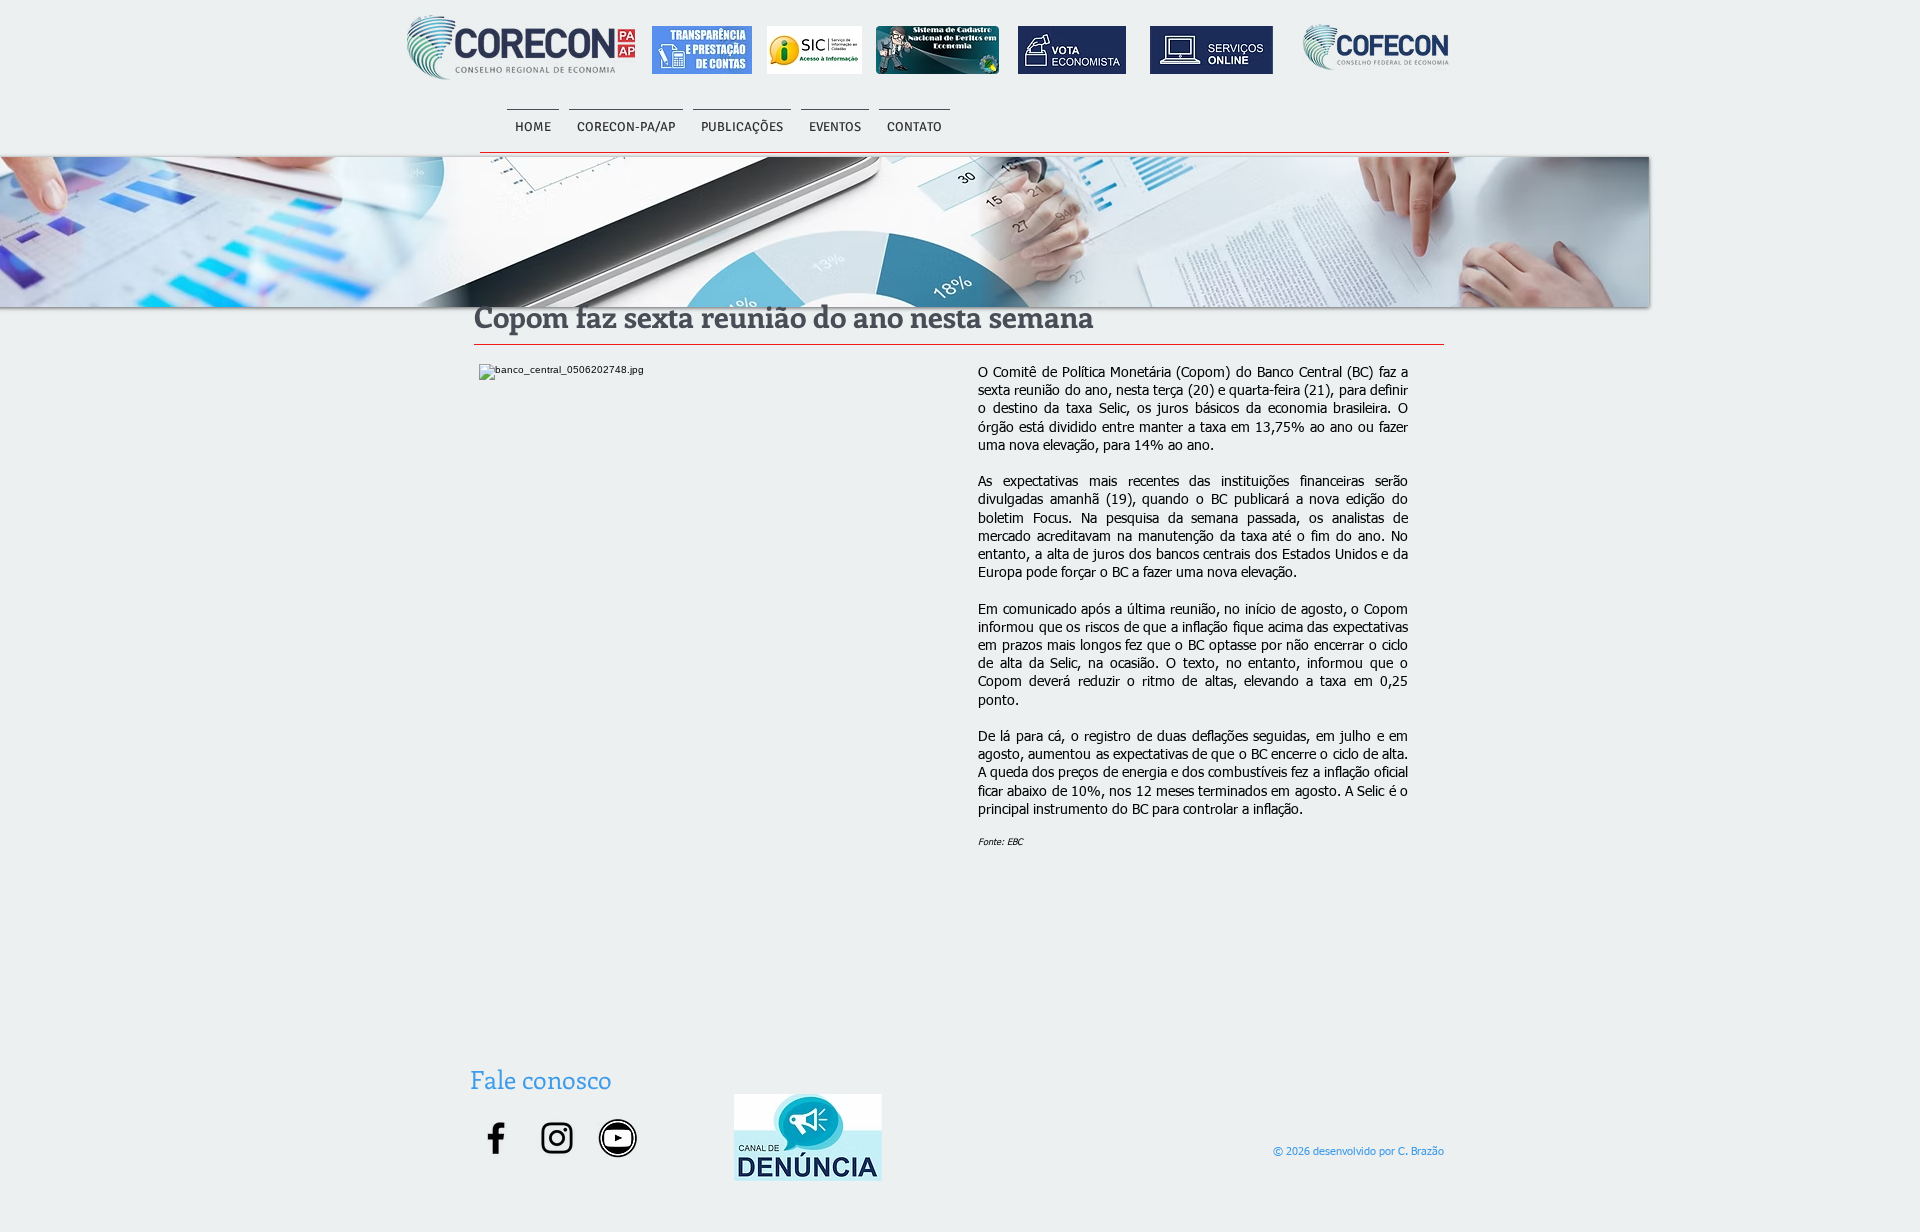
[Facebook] (496, 1138)
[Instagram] (557, 1138)
